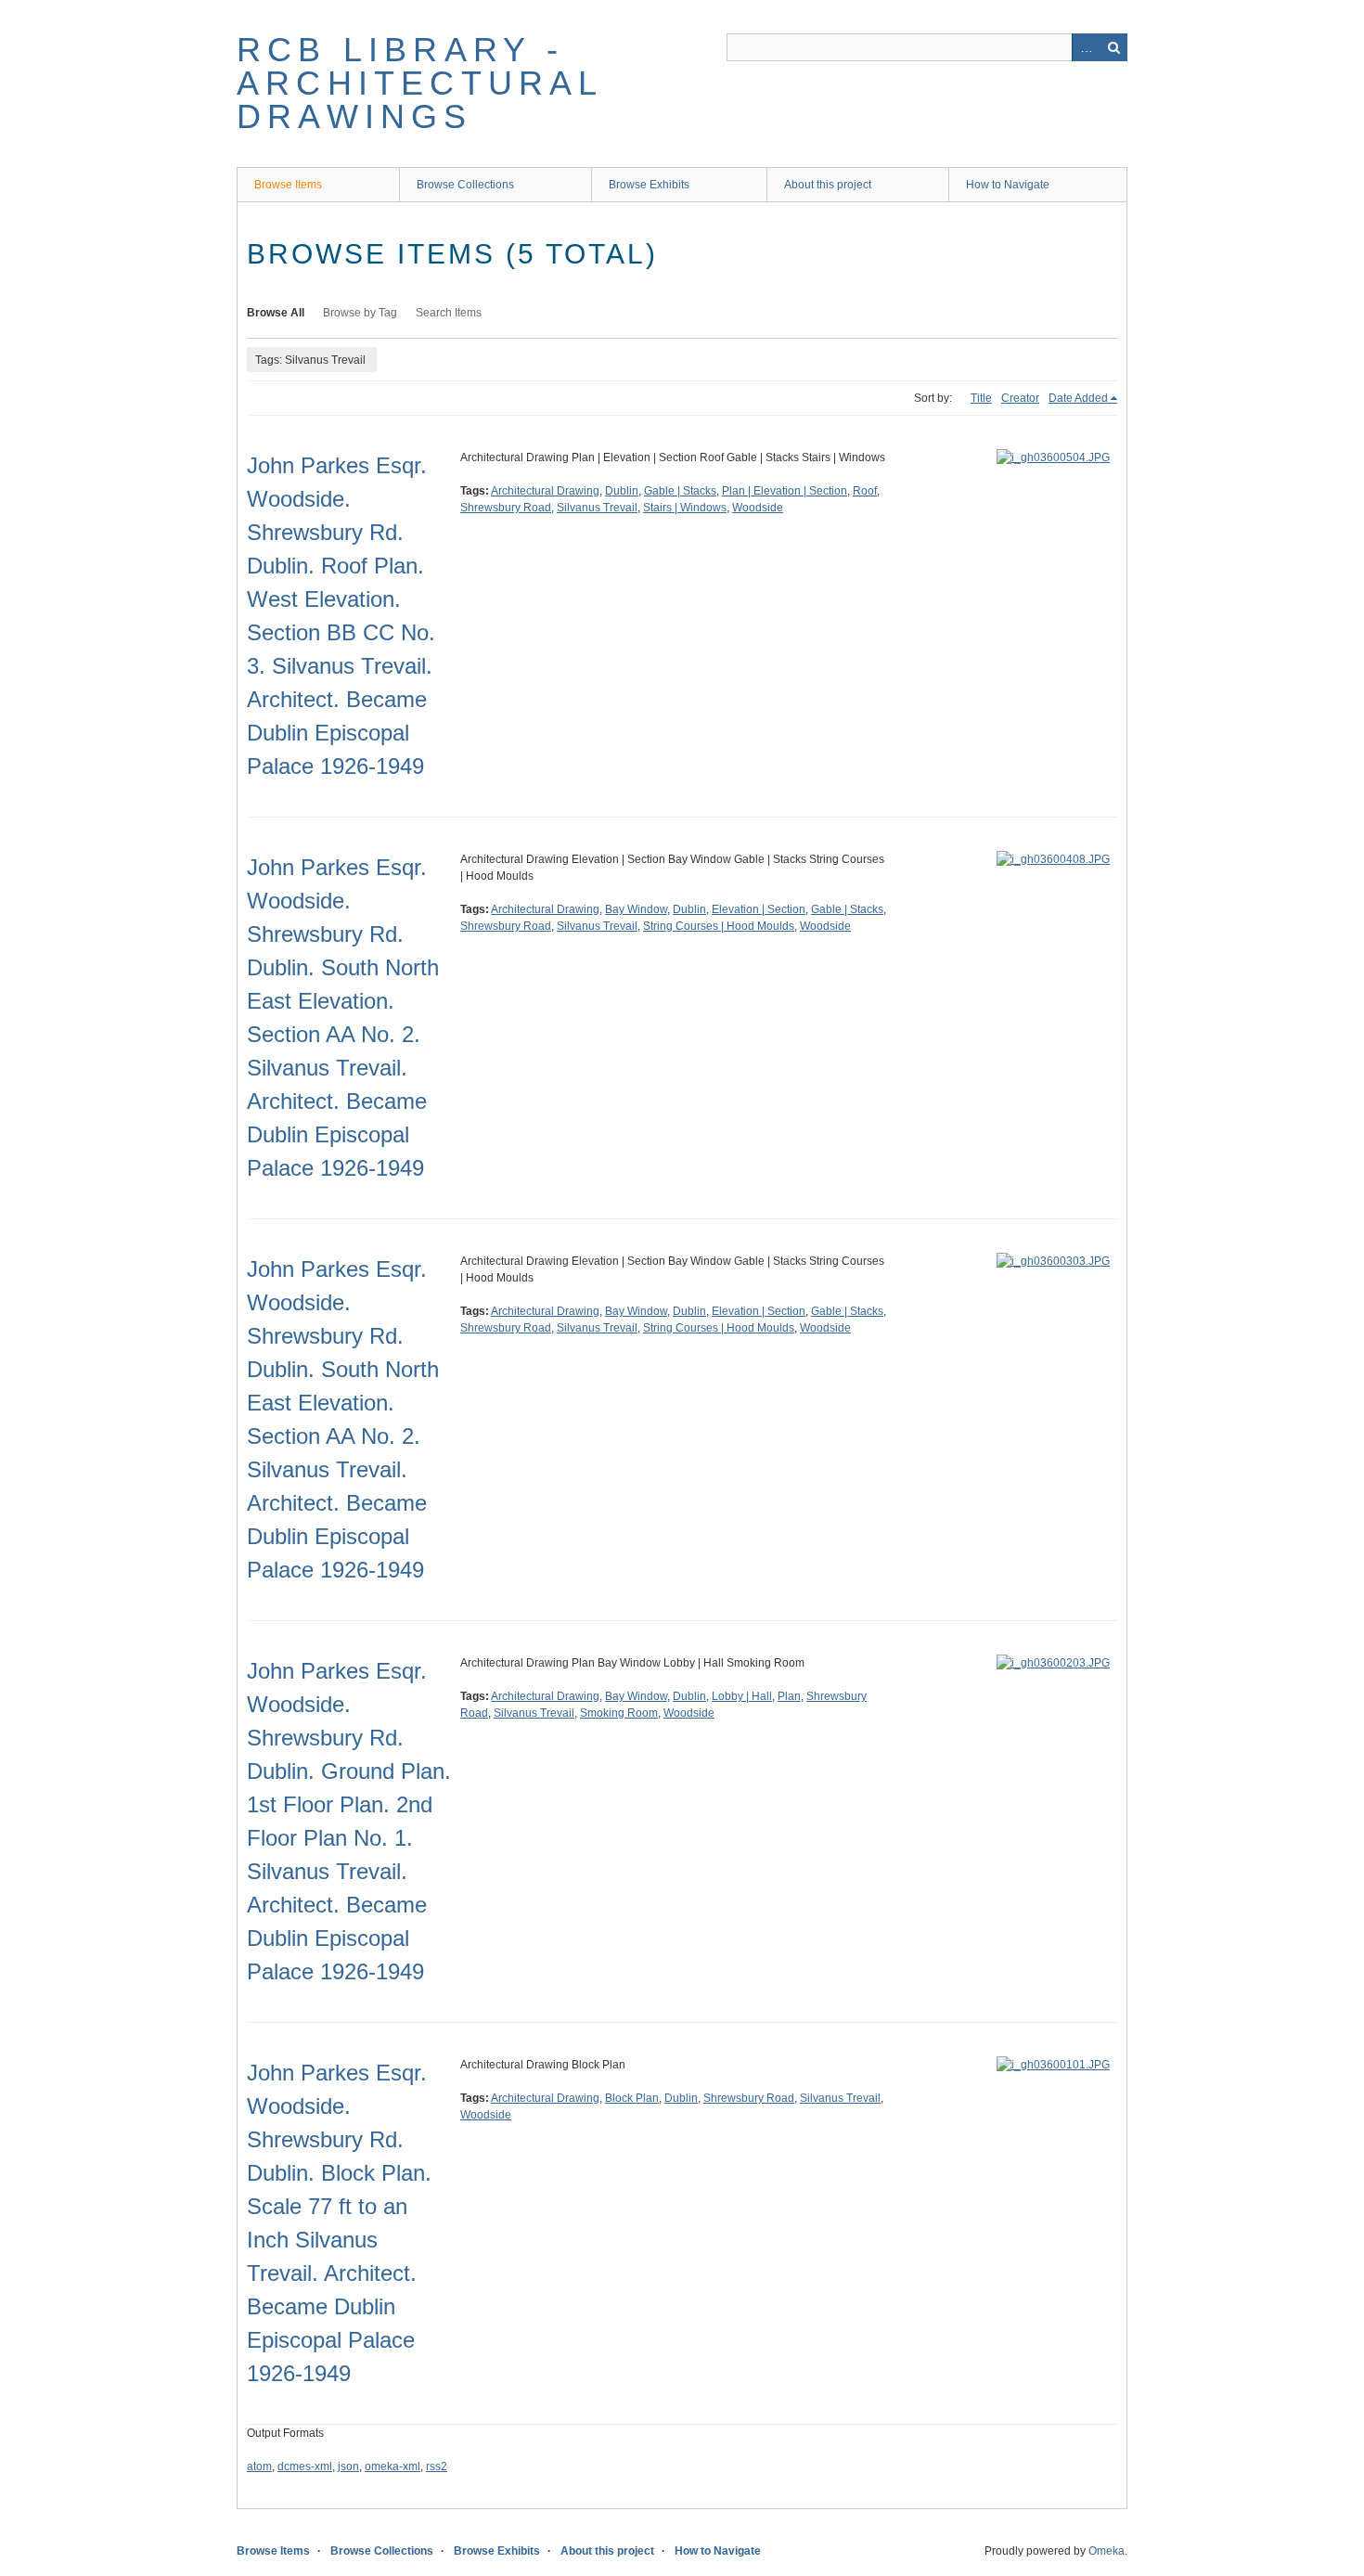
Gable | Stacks (680, 491)
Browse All (276, 313)
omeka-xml (392, 2467)
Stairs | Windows (685, 508)
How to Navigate (1008, 185)
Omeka (1107, 2551)
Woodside (758, 508)
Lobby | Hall (742, 1696)
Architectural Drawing (545, 491)
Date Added (1078, 398)
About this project (828, 185)
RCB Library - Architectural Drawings (420, 83)
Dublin (622, 491)
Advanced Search (1086, 47)
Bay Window (636, 909)
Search (1113, 47)
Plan (789, 1696)
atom (259, 2467)
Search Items (449, 313)
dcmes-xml (305, 2467)
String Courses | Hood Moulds (719, 926)
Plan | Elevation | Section (785, 491)
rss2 (437, 2467)
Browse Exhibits (649, 185)
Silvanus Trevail (597, 508)
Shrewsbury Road (506, 508)
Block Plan (632, 2098)
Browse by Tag (360, 313)
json (348, 2467)
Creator (1020, 398)
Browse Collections (465, 185)
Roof (865, 491)
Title (981, 398)
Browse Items (288, 185)
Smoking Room (619, 1713)
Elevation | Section (759, 909)
